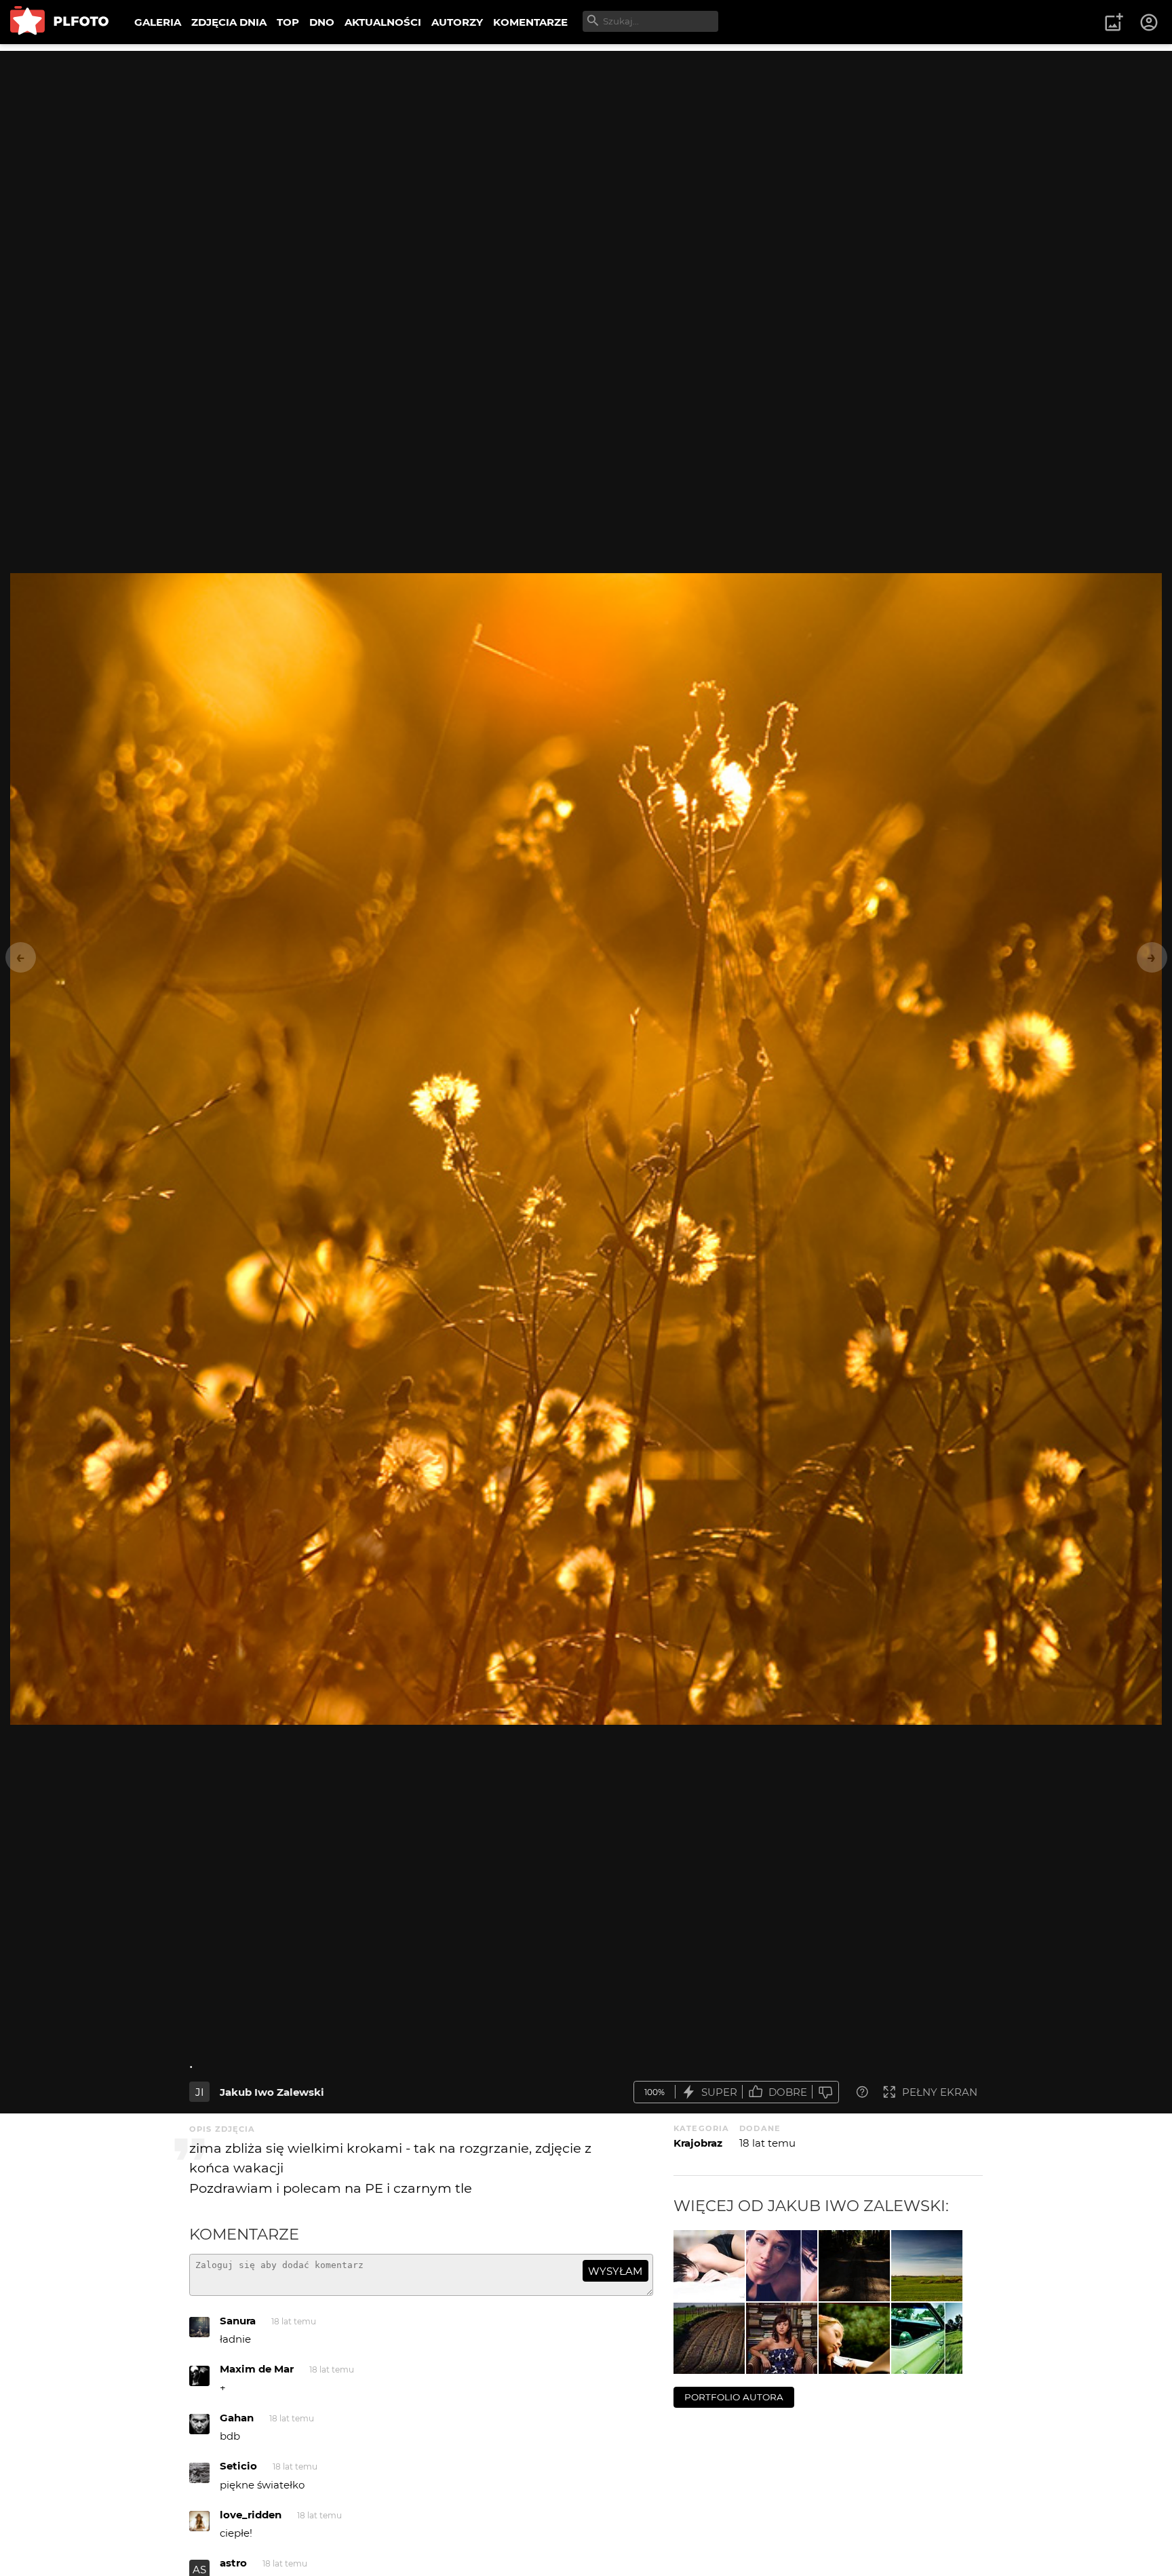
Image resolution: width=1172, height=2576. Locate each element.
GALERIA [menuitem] (158, 22)
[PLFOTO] (59, 22)
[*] (854, 2338)
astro (233, 2563)
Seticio (238, 2466)
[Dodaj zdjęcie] (1114, 22)
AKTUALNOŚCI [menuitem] (383, 22)
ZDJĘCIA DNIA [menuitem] (229, 22)
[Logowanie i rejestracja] (1150, 22)
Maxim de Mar (257, 2369)
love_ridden (251, 2515)
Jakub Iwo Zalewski (272, 2092)
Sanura (238, 2321)
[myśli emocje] (782, 2266)
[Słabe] (825, 2092)
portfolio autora (734, 2397)
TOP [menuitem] (288, 22)
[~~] (927, 2266)
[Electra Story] (927, 2338)
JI (200, 2092)
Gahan (237, 2418)
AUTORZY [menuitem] (457, 22)
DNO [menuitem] (322, 22)
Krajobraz (698, 2143)
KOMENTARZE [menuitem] (530, 22)
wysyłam (615, 2271)
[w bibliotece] (782, 2338)
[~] (854, 2266)
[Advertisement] (586, 146)
